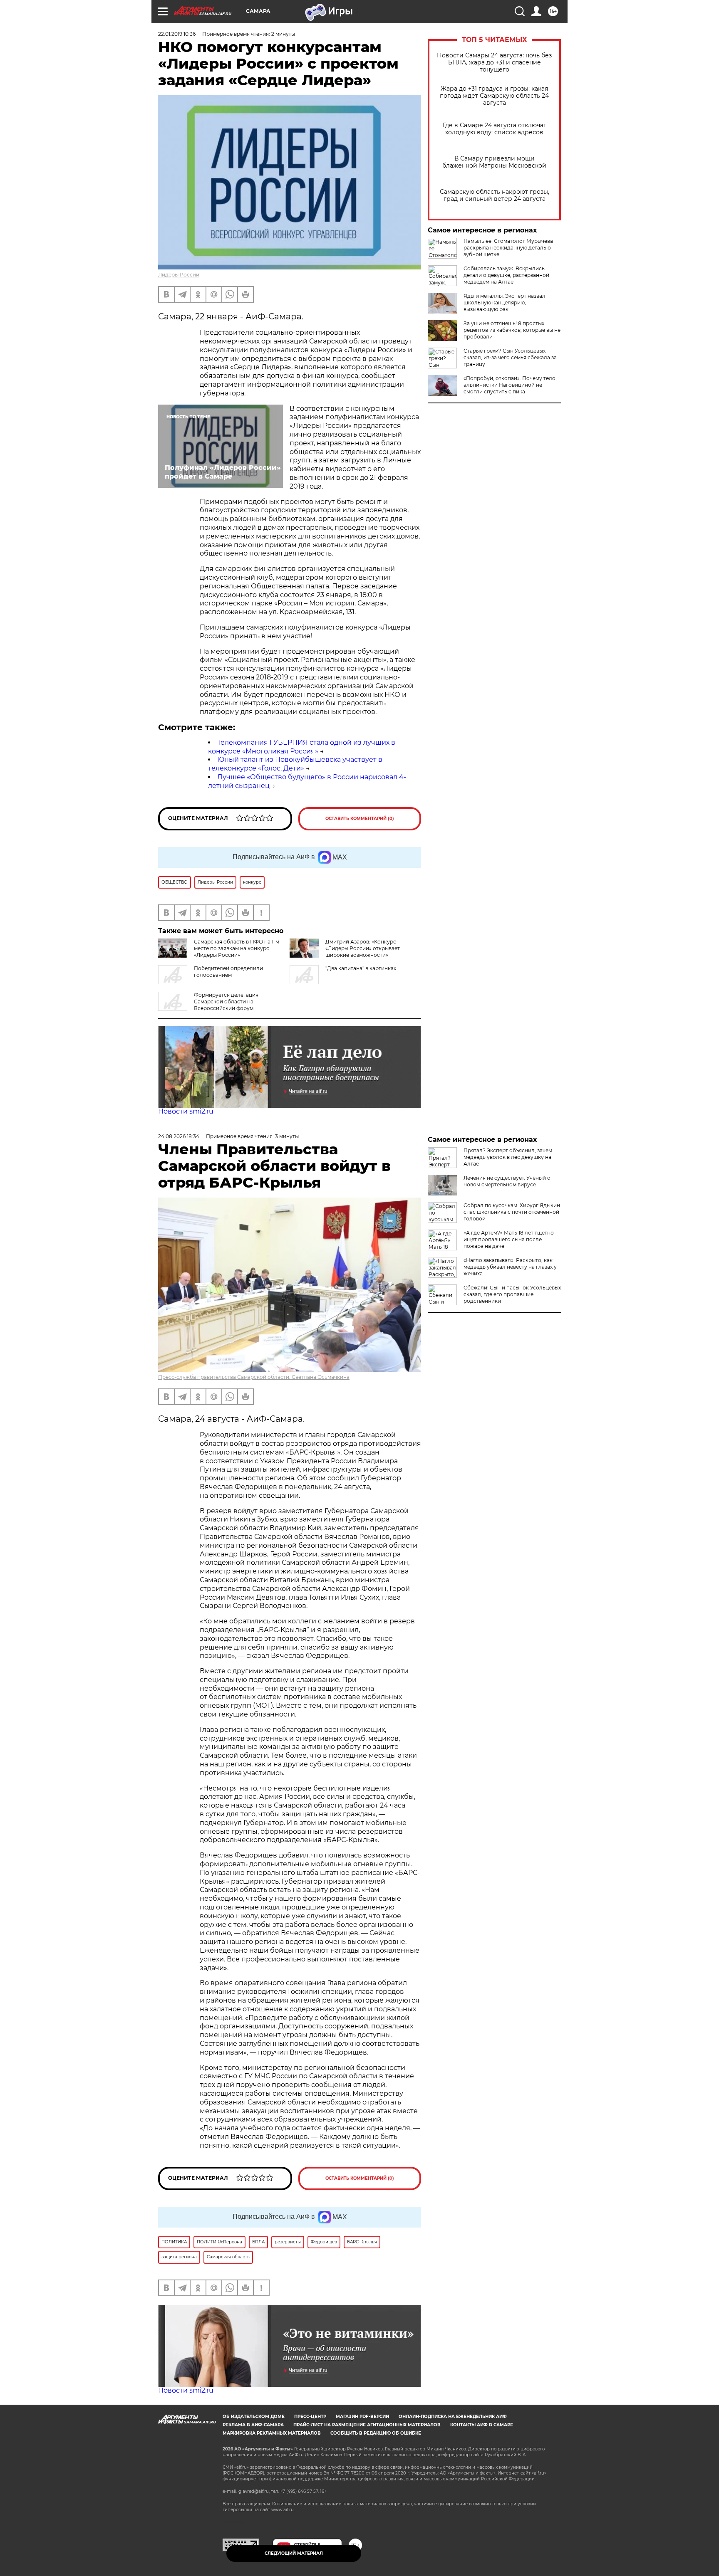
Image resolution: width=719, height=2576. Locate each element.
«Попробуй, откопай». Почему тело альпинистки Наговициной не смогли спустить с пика (509, 385)
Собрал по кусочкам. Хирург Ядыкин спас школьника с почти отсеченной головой (512, 1212)
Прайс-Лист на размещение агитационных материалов (367, 2425)
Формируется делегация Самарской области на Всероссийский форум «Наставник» (208, 1005)
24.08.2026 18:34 (179, 1136)
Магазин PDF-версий (362, 2417)
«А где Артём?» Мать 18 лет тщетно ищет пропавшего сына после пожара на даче (509, 1239)
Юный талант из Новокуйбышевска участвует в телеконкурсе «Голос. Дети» (295, 764)
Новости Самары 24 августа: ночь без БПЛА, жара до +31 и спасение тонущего (494, 63)
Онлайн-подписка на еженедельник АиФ (453, 2417)
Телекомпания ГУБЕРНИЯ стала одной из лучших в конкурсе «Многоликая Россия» (302, 747)
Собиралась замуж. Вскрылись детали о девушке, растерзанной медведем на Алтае (506, 275)
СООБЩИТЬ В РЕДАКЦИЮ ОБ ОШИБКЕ (376, 2433)
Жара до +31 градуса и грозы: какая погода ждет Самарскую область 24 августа (494, 96)
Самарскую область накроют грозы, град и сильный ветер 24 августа (495, 195)
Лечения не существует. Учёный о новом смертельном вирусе (507, 1181)
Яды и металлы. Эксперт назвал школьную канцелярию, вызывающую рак (505, 303)
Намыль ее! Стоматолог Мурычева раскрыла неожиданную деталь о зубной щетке (508, 248)
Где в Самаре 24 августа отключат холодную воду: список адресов (495, 129)
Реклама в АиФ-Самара (253, 2425)
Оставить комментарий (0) (360, 819)
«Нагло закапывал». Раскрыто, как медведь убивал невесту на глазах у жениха (510, 1267)
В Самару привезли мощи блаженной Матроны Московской (494, 162)
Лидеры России (179, 275)
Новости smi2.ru (186, 1111)
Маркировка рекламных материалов (272, 2433)
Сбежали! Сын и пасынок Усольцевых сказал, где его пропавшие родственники (512, 1294)
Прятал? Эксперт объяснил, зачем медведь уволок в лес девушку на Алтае (508, 1157)
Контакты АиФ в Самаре (482, 2425)
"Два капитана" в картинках (361, 968)
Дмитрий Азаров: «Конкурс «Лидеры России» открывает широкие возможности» (363, 948)
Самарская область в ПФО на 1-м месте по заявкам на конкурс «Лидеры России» (237, 948)
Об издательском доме (254, 2417)
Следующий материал (294, 2553)
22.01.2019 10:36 (177, 34)
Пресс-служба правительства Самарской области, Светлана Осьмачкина (254, 1377)
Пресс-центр (310, 2417)
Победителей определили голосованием (228, 972)
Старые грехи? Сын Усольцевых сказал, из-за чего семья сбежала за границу (510, 357)
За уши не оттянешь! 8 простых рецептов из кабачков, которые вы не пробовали (512, 330)
